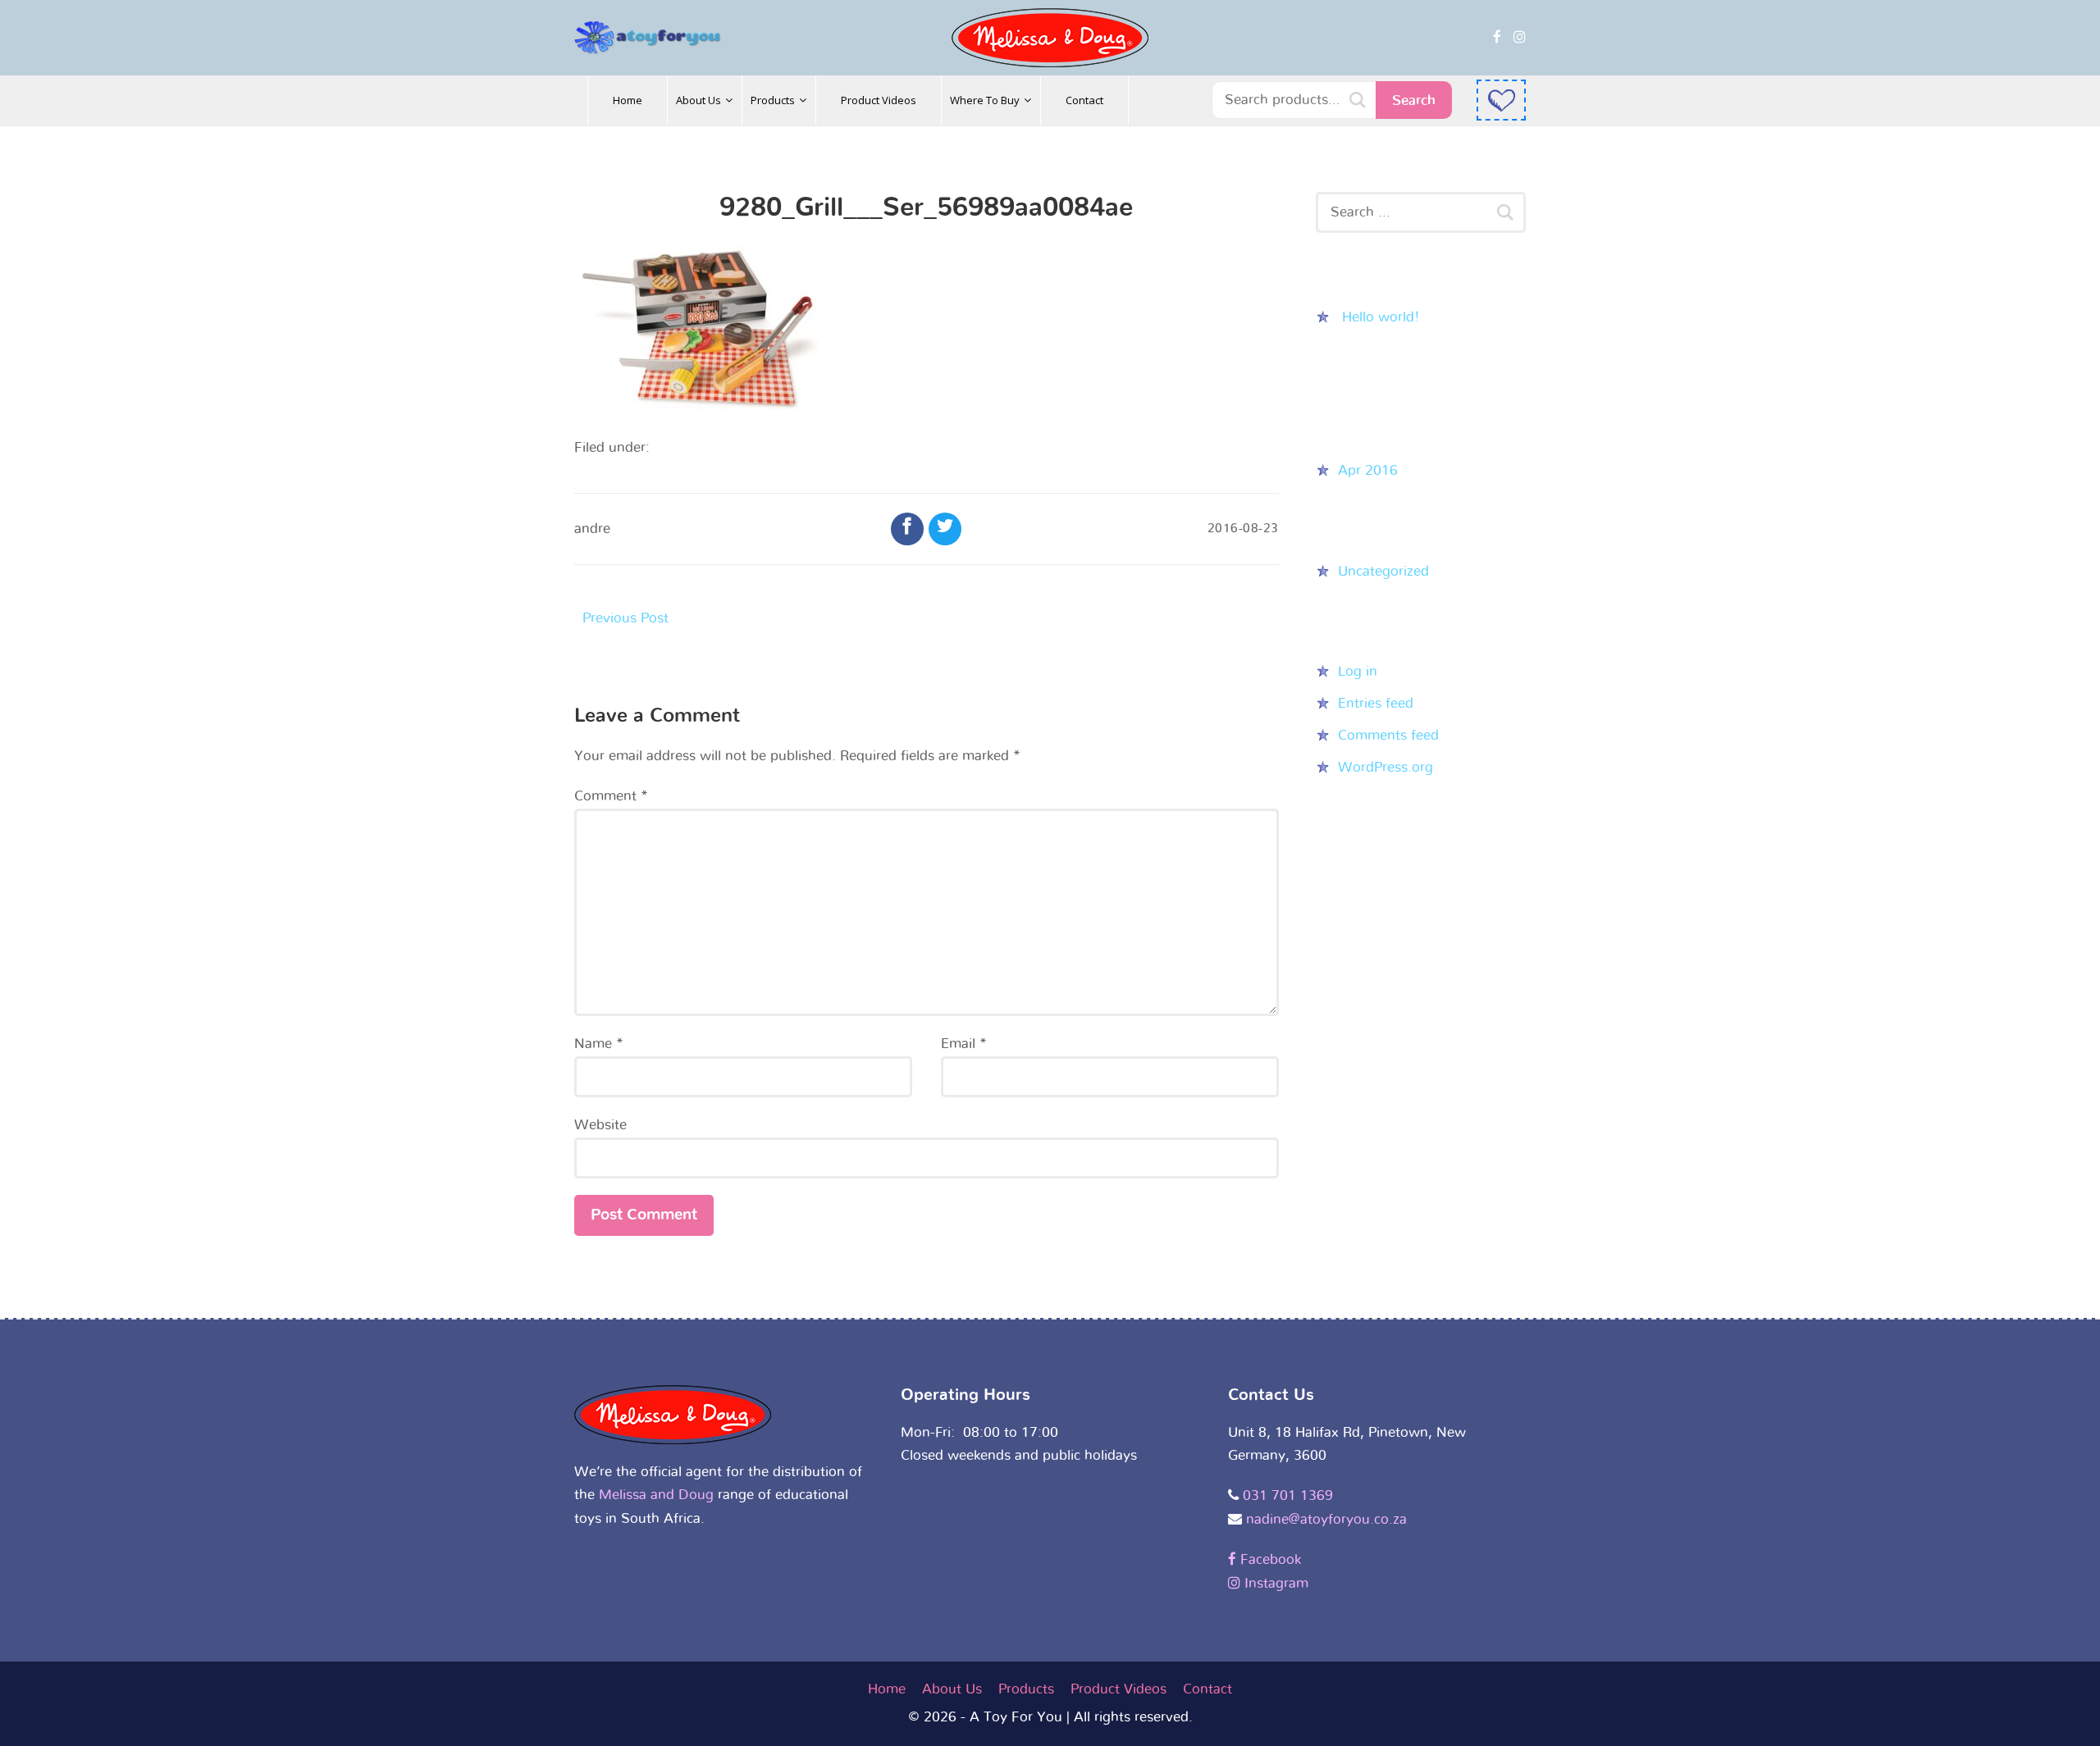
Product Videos (1118, 1689)
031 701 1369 (1288, 1495)
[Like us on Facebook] (1497, 37)
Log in (1358, 671)
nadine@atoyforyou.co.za (1326, 1519)
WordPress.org (1386, 767)
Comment (611, 796)
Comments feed (1388, 735)
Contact (1207, 1689)
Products (1026, 1689)
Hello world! (1381, 317)
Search (1414, 100)
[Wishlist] (1501, 100)
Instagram (1274, 1583)
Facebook (1269, 1559)
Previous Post (625, 618)
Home (887, 1689)
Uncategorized (1383, 571)
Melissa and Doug (656, 1495)
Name (599, 1044)
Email (964, 1044)
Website (600, 1125)
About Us (952, 1689)
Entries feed (1376, 703)
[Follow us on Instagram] (1520, 37)
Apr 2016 (1368, 470)
